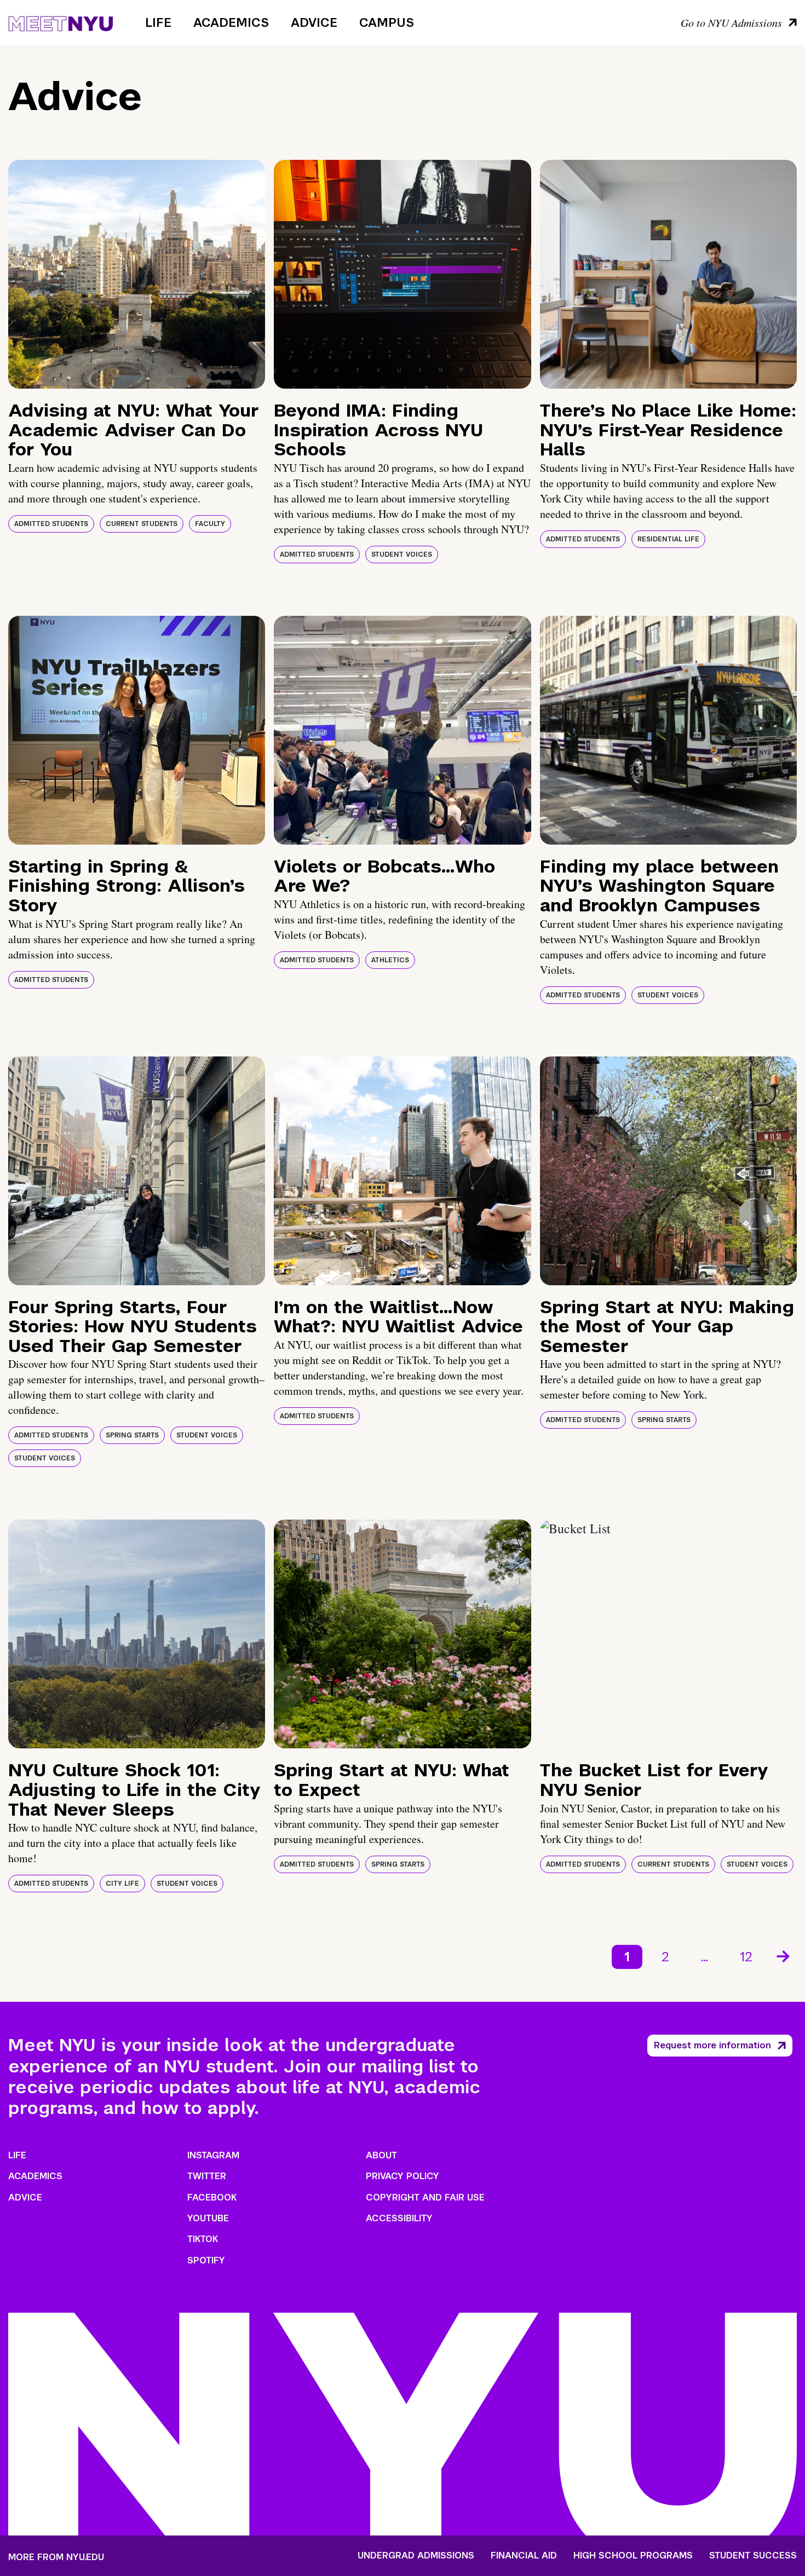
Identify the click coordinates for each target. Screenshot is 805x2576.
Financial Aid (524, 2556)
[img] (137, 274)
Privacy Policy (403, 2176)
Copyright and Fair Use (425, 2197)
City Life (122, 1884)
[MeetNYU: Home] (61, 22)
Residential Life (668, 539)
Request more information (712, 2045)
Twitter (207, 2176)
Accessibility (399, 2218)
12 (746, 1957)
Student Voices (402, 555)
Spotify (206, 2260)
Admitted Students (51, 524)
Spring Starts (132, 1435)
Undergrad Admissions (416, 2556)
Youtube (208, 2218)
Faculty (210, 524)
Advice (314, 22)
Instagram (213, 2155)
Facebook (212, 2197)
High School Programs (633, 2556)
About (381, 2155)
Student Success (753, 2556)
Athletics (390, 960)
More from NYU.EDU (56, 2557)
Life (158, 22)
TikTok (203, 2239)
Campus (387, 22)
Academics (231, 22)
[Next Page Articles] (784, 1955)
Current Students (142, 524)
